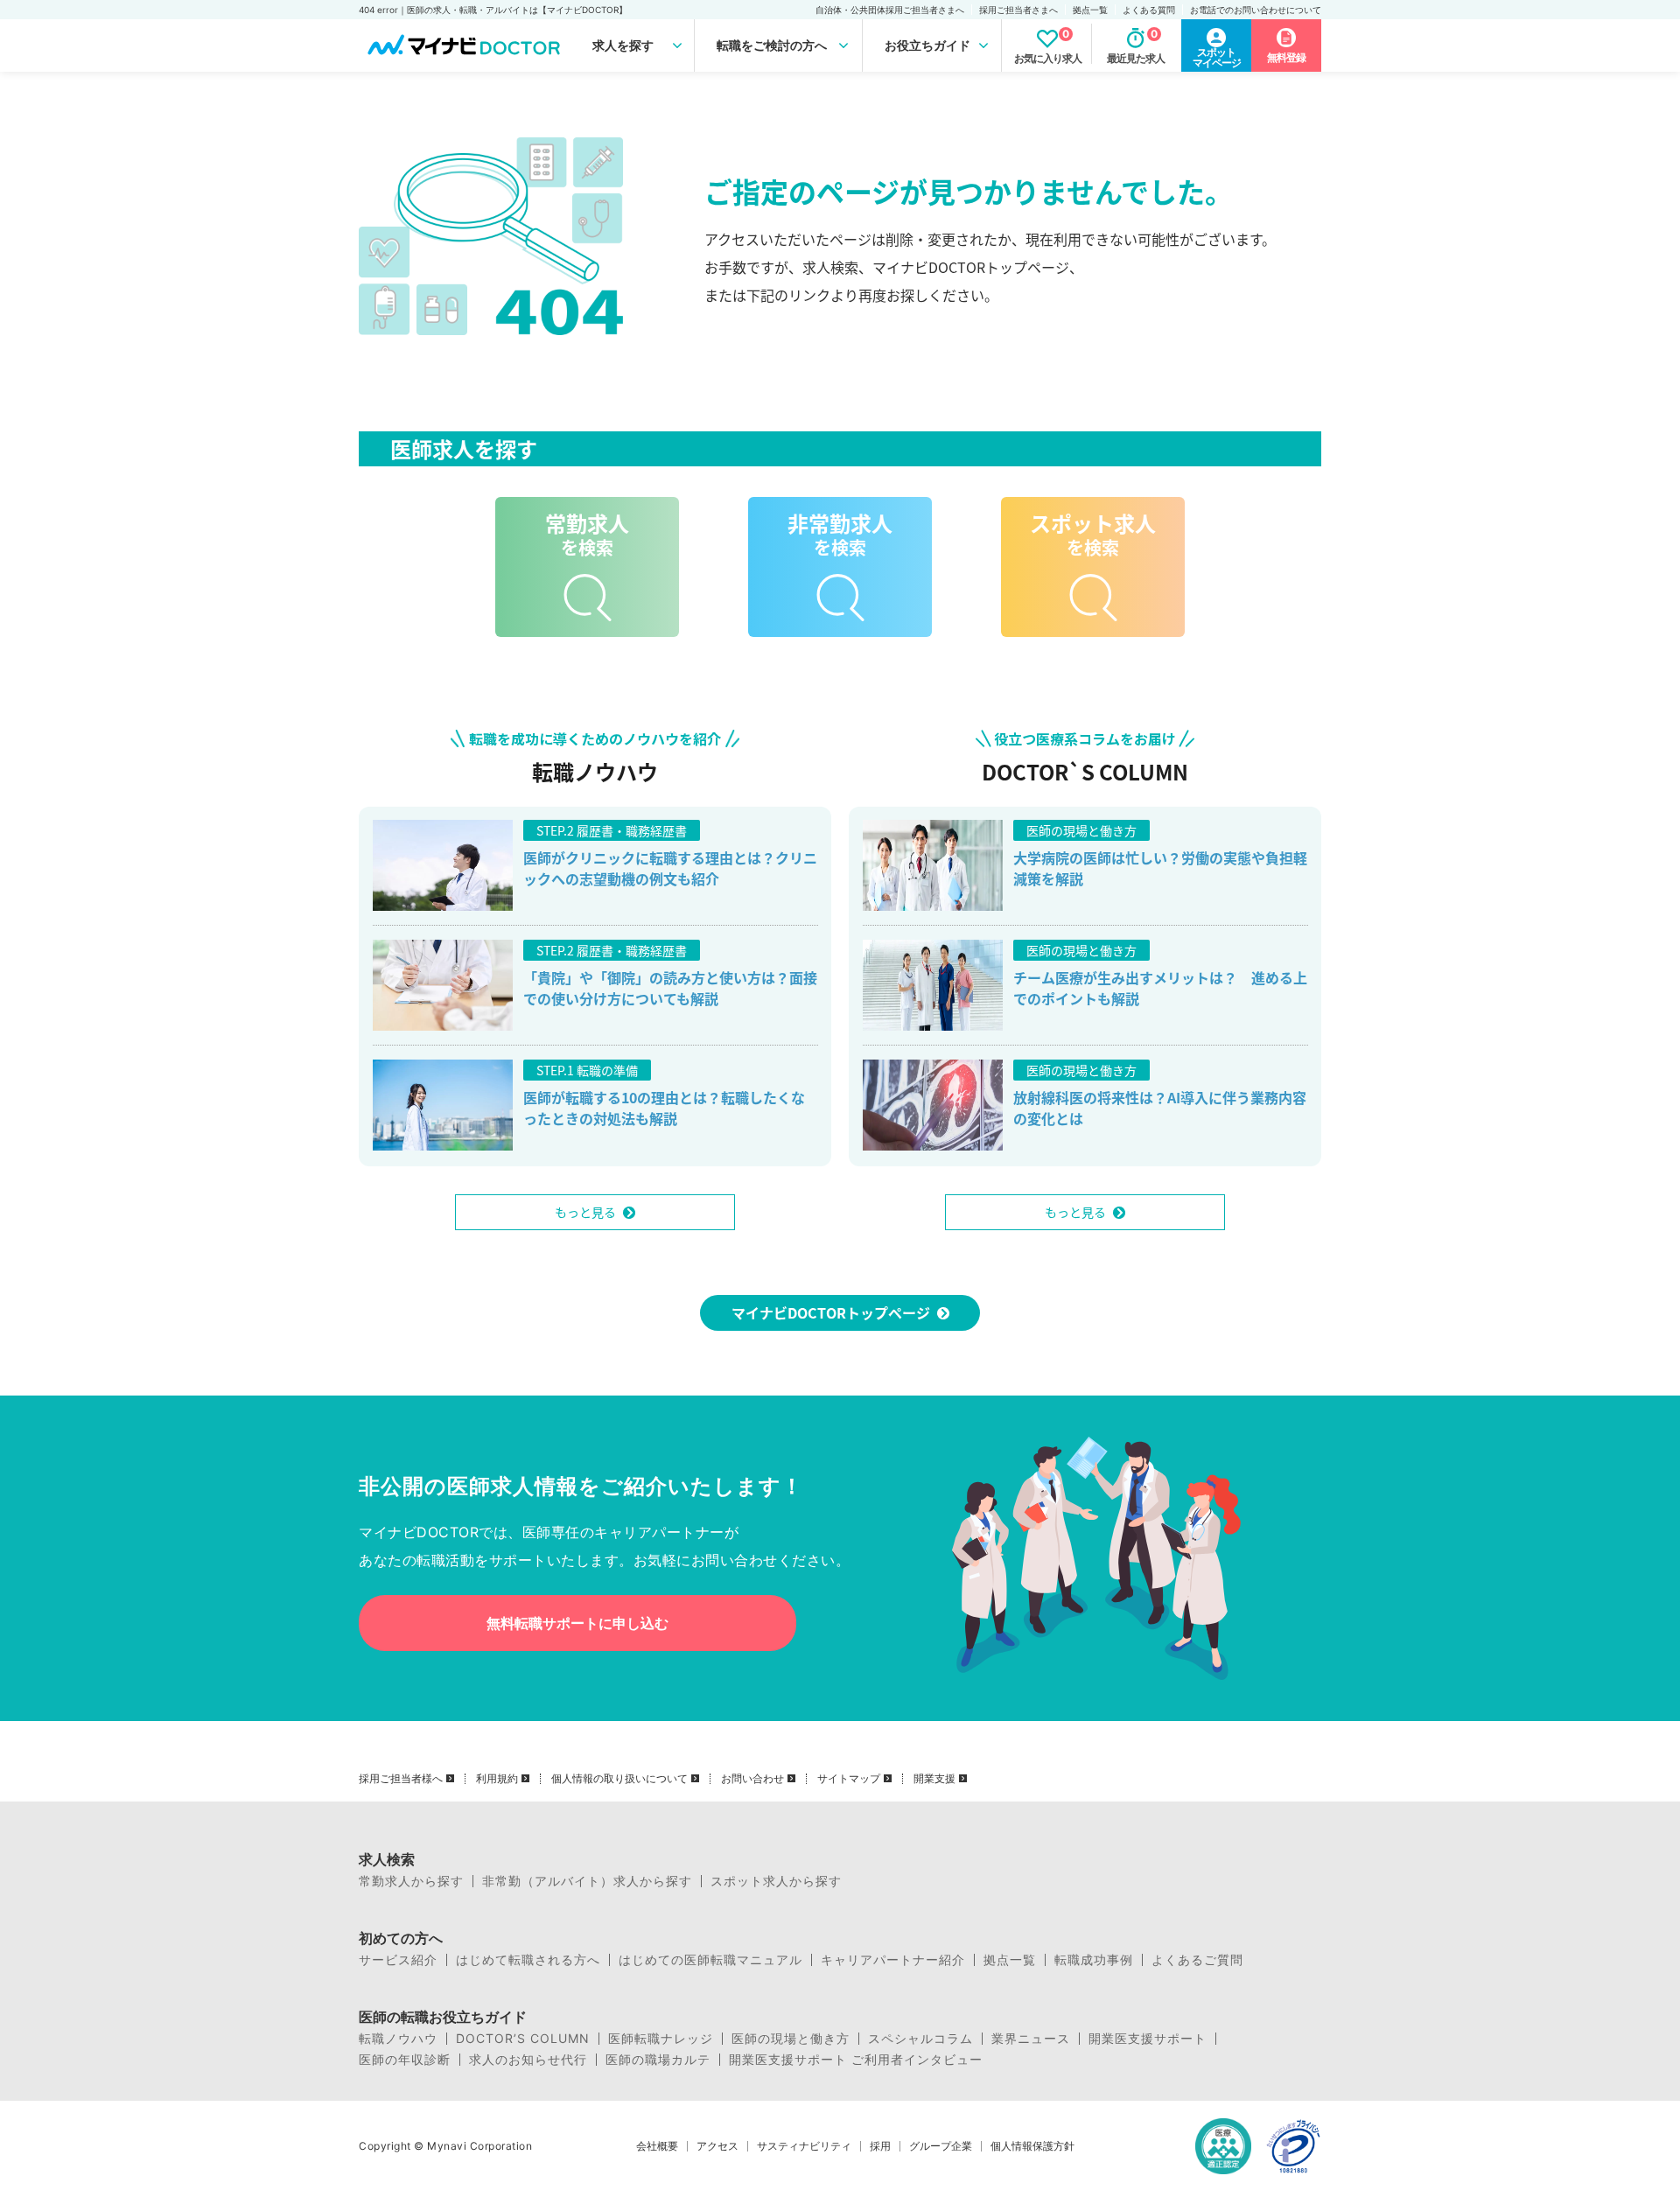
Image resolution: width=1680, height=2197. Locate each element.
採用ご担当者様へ (401, 1779)
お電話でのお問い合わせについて (1256, 10)
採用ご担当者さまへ (1018, 10)
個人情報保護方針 (1032, 2146)
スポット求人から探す (776, 1881)
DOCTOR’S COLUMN (523, 2039)
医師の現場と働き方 (791, 2039)
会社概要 (657, 2146)
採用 (880, 2146)
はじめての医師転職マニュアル (710, 1960)
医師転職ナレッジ (661, 2039)
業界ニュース (1031, 2039)
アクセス (717, 2146)
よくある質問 (1149, 10)
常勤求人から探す (411, 1881)
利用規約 (497, 1779)
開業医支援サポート (1148, 2039)
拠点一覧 (1090, 10)
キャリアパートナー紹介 (893, 1960)
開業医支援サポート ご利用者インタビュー (856, 2060)
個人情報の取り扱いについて (619, 1779)
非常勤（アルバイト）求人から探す (587, 1881)
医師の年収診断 (405, 2060)
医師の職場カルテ (658, 2060)
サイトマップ (849, 1779)
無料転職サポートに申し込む (577, 1623)
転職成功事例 (1094, 1960)
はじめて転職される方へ (528, 1960)
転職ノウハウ (398, 2039)
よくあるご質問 (1197, 1960)
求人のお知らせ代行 (528, 2060)
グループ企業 (941, 2146)
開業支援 (934, 1779)
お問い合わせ (752, 1779)
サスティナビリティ (804, 2146)
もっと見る (585, 1212)
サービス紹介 (398, 1960)
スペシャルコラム (920, 2039)
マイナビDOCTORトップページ (831, 1312)
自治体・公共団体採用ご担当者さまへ (890, 10)
